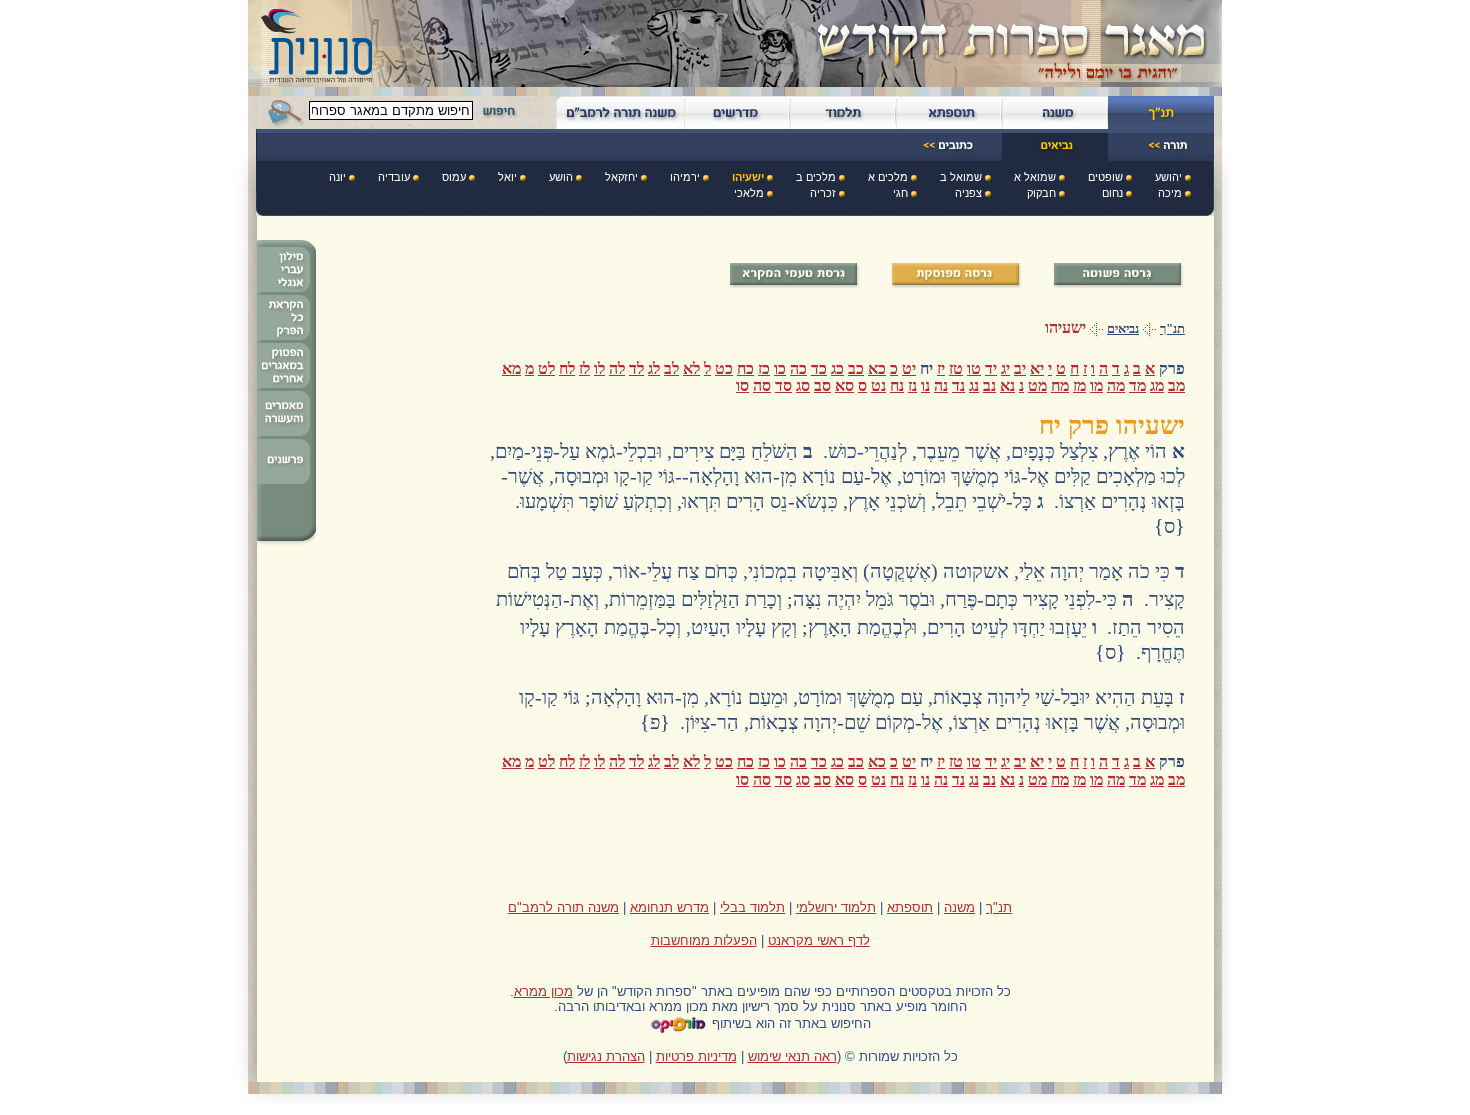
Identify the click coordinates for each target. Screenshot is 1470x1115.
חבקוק (1041, 193)
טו (974, 368)
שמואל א (1035, 177)
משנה (959, 907)
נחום (1112, 193)
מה (1116, 385)
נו (925, 385)
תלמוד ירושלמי (836, 907)
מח (1060, 385)
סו (742, 385)
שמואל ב (961, 177)
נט (878, 385)
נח (897, 385)
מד (1137, 385)
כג (837, 368)
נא (1007, 385)
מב (1176, 385)
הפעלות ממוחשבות (704, 940)
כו (780, 368)
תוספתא (910, 907)
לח (567, 368)
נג (974, 385)
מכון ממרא (543, 991)
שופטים (1105, 177)
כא (877, 368)
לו (599, 368)
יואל (507, 177)
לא (691, 368)
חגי (900, 193)
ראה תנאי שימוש (792, 1056)
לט (546, 368)
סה (762, 385)
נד (958, 385)
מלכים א (888, 177)
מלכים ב (816, 177)
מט (1037, 385)
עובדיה (394, 177)
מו (1096, 385)
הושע (561, 177)
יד (991, 368)
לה (617, 368)
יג (1005, 368)
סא (844, 385)
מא (511, 368)
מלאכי (749, 193)
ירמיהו (685, 177)
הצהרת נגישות (606, 1056)
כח (745, 368)
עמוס (454, 177)
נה (941, 385)
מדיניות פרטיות (696, 1056)
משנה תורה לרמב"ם (563, 907)
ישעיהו (748, 177)
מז (1079, 385)
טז (956, 368)
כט (724, 368)
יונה (337, 177)
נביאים (1123, 329)
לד (636, 368)
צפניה (968, 193)
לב (671, 368)
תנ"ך (1172, 329)
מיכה (1170, 193)
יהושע (1168, 177)
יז (941, 368)
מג (1157, 385)
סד (783, 385)
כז (764, 368)
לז (584, 368)
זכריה (823, 193)
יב (1020, 368)
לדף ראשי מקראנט (819, 940)
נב (989, 385)
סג (803, 385)
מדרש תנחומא (669, 907)
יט (909, 368)
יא (1037, 368)
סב (822, 385)
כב (856, 368)
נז (912, 385)
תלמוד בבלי (752, 907)
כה (798, 368)
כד (819, 368)
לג (654, 368)
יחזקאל (621, 177)
